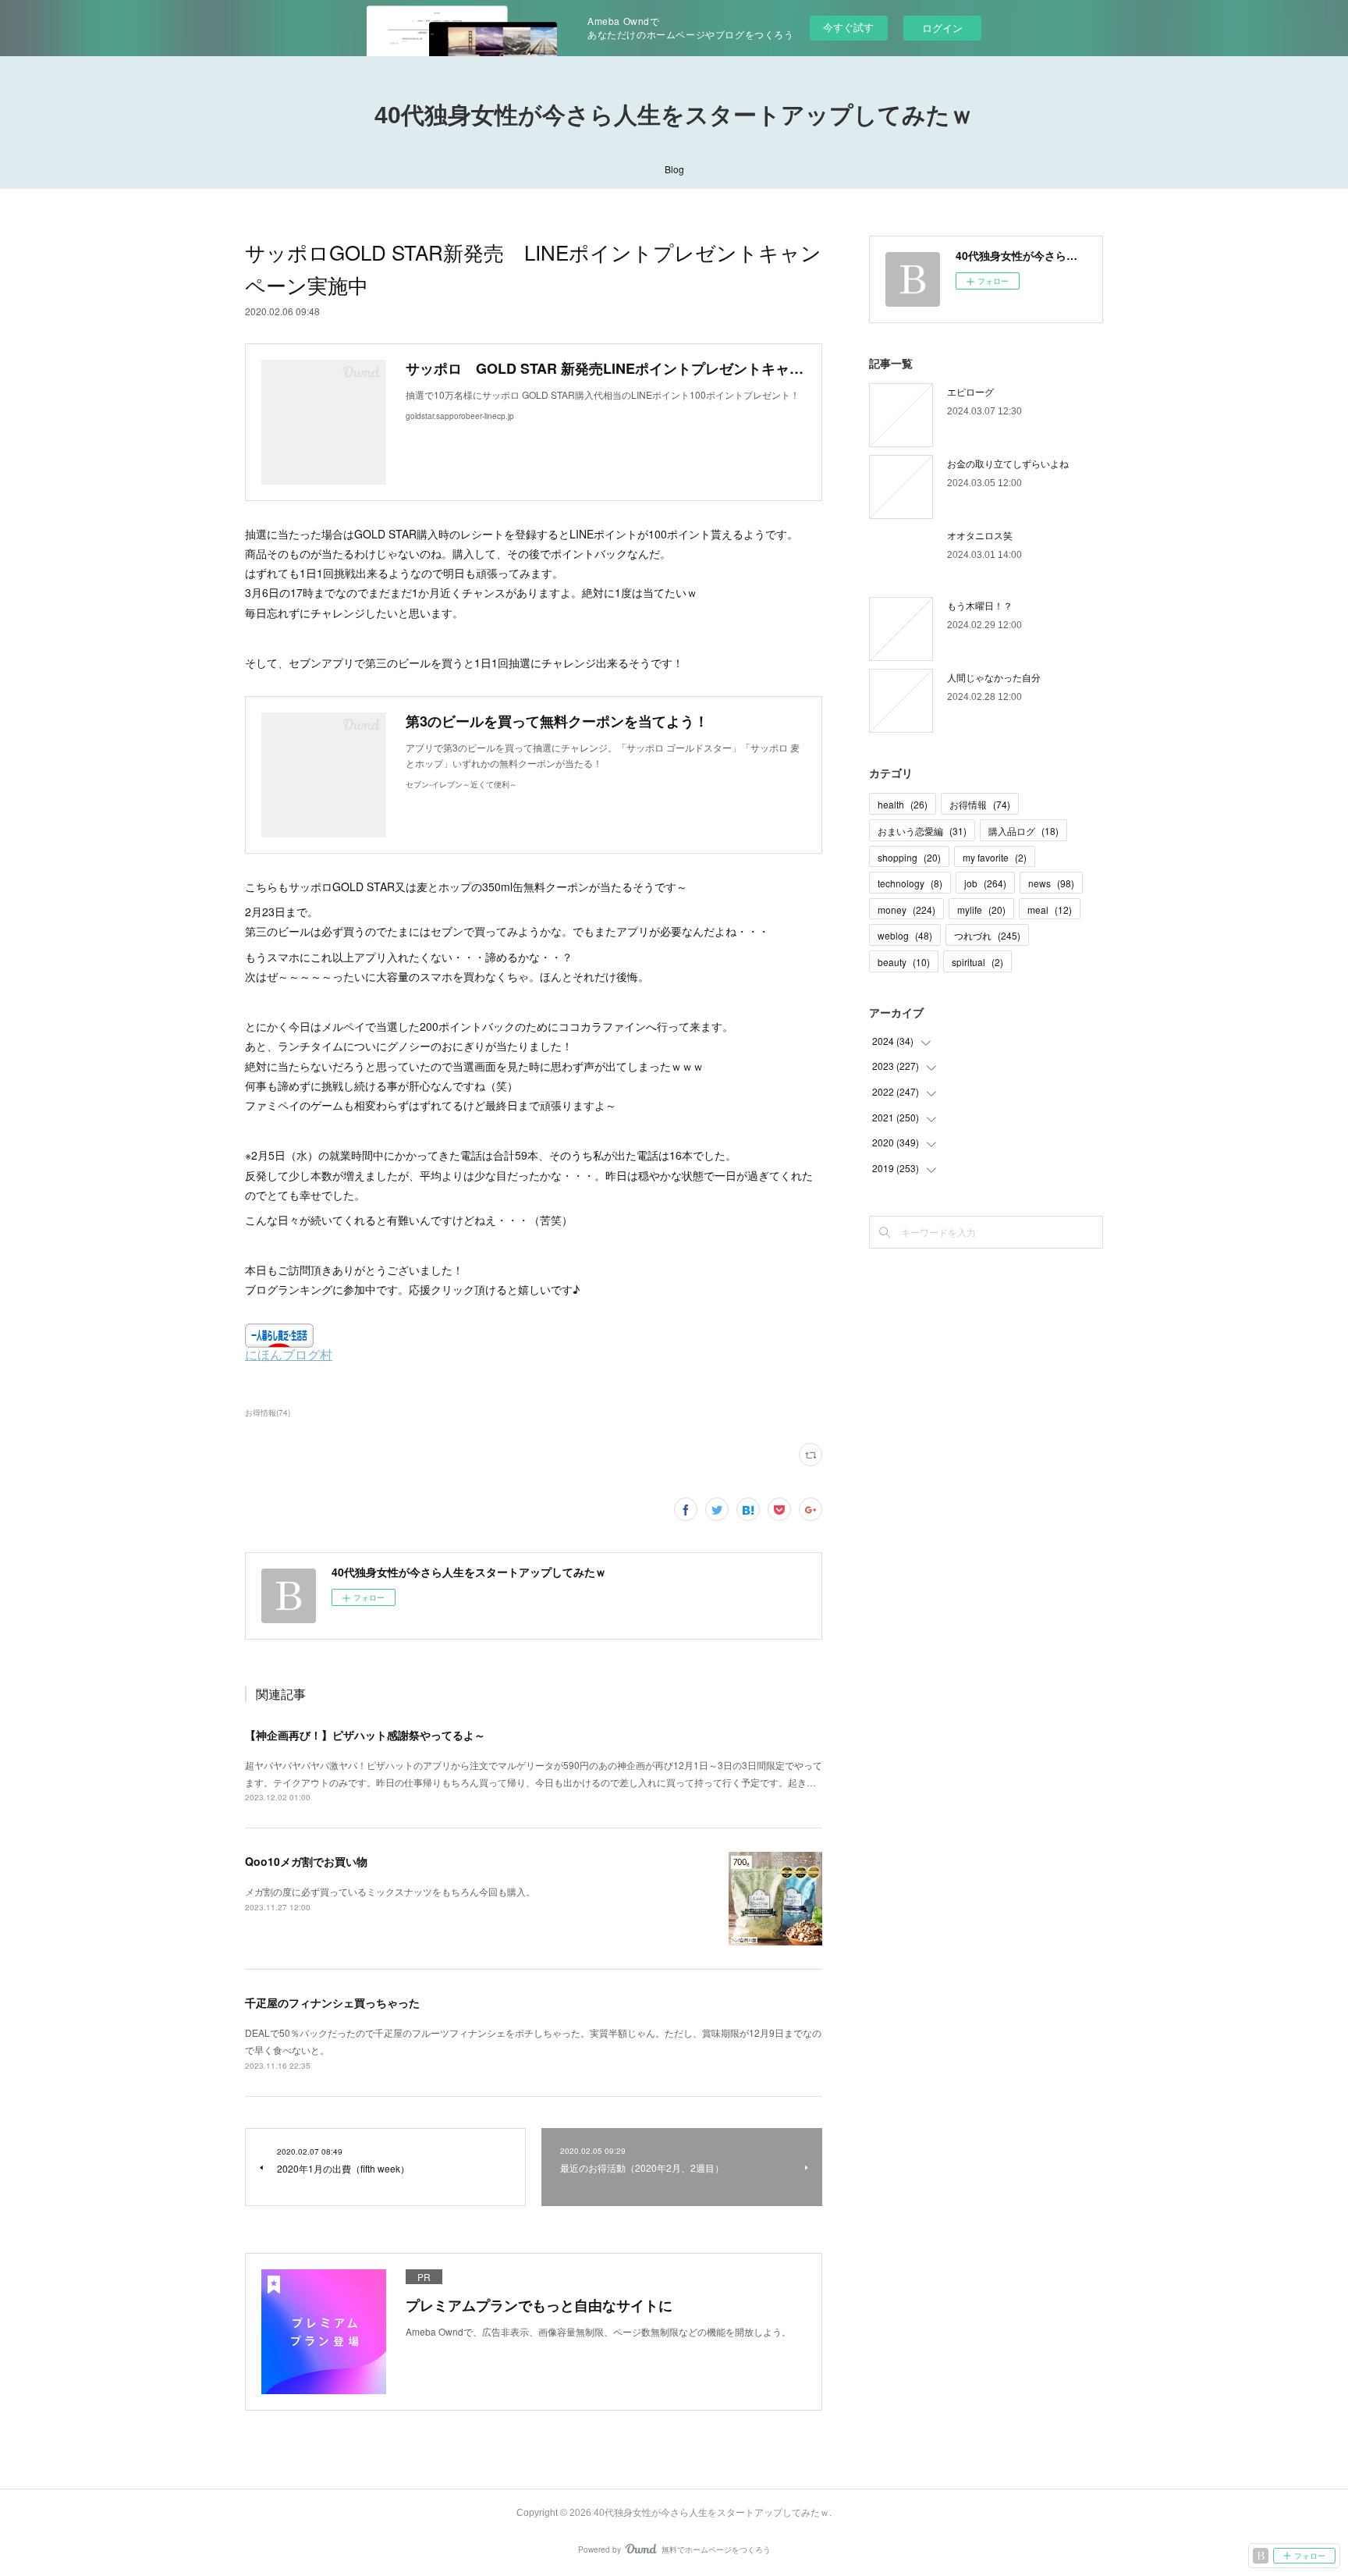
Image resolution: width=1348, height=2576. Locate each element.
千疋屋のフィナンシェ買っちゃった (332, 2002)
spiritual (977, 962)
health (903, 804)
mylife (981, 910)
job (985, 883)
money (906, 910)
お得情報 (980, 804)
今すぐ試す (848, 27)
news (1051, 883)
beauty (904, 962)
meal (1050, 910)
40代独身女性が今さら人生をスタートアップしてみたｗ (674, 115)
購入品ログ (1023, 831)
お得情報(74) (268, 1412)
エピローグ (970, 391)
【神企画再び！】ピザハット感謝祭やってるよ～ (365, 1735)
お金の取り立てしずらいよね (1008, 463)
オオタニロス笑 (980, 535)
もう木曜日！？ (980, 605)
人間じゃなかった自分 (994, 677)
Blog (674, 169)
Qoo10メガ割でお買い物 (306, 1861)
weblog (905, 935)
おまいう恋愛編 (922, 831)
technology (910, 883)
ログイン (942, 28)
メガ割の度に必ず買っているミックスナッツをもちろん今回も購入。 (390, 1891)
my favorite (995, 857)
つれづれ (987, 935)
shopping (909, 857)
